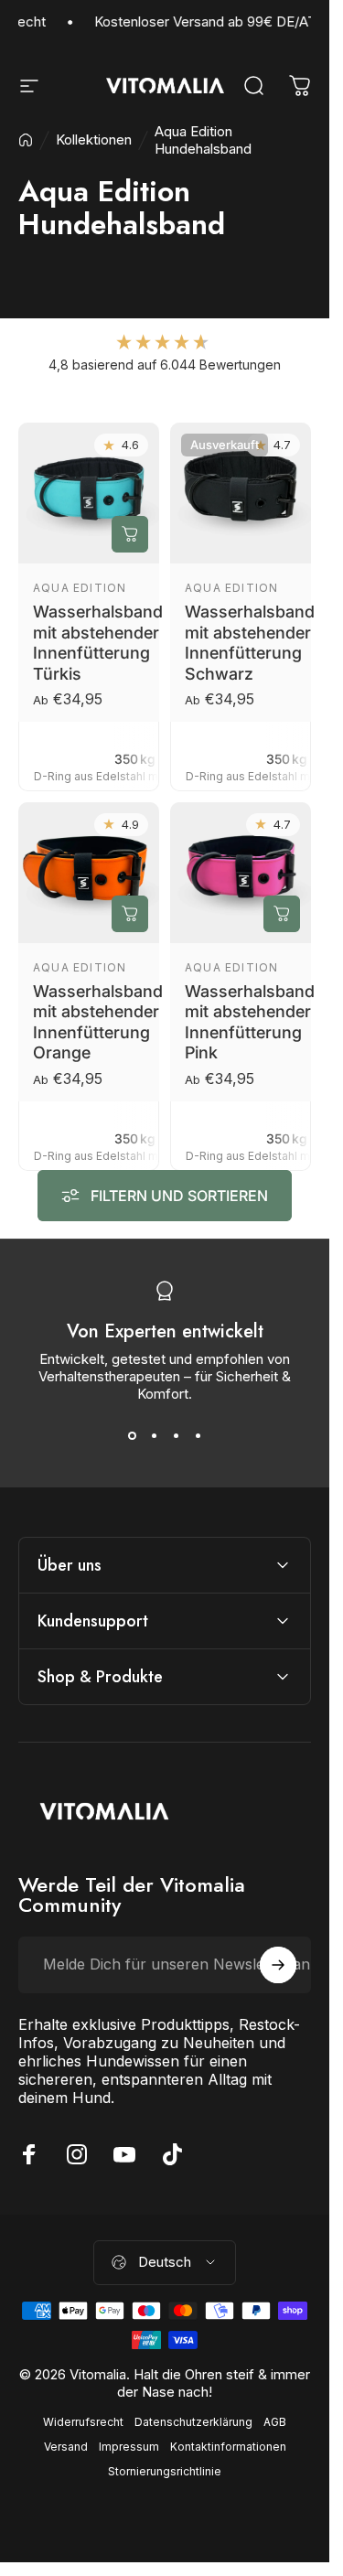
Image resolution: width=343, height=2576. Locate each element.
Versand (66, 2447)
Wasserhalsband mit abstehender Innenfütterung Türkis (98, 643)
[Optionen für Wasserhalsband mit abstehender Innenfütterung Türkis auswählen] (130, 534)
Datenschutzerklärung (193, 2422)
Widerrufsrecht (83, 2422)
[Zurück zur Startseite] (26, 140)
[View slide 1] (132, 1435)
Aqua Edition (80, 588)
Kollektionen (94, 140)
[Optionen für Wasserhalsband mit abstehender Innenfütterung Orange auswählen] (130, 913)
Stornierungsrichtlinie (165, 2471)
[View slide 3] (176, 1435)
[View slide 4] (198, 1435)
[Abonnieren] (278, 1965)
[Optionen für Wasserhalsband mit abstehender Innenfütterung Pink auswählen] (282, 913)
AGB (275, 2422)
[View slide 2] (154, 1435)
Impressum (129, 2447)
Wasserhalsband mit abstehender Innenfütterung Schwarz (250, 643)
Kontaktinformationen (228, 2447)
